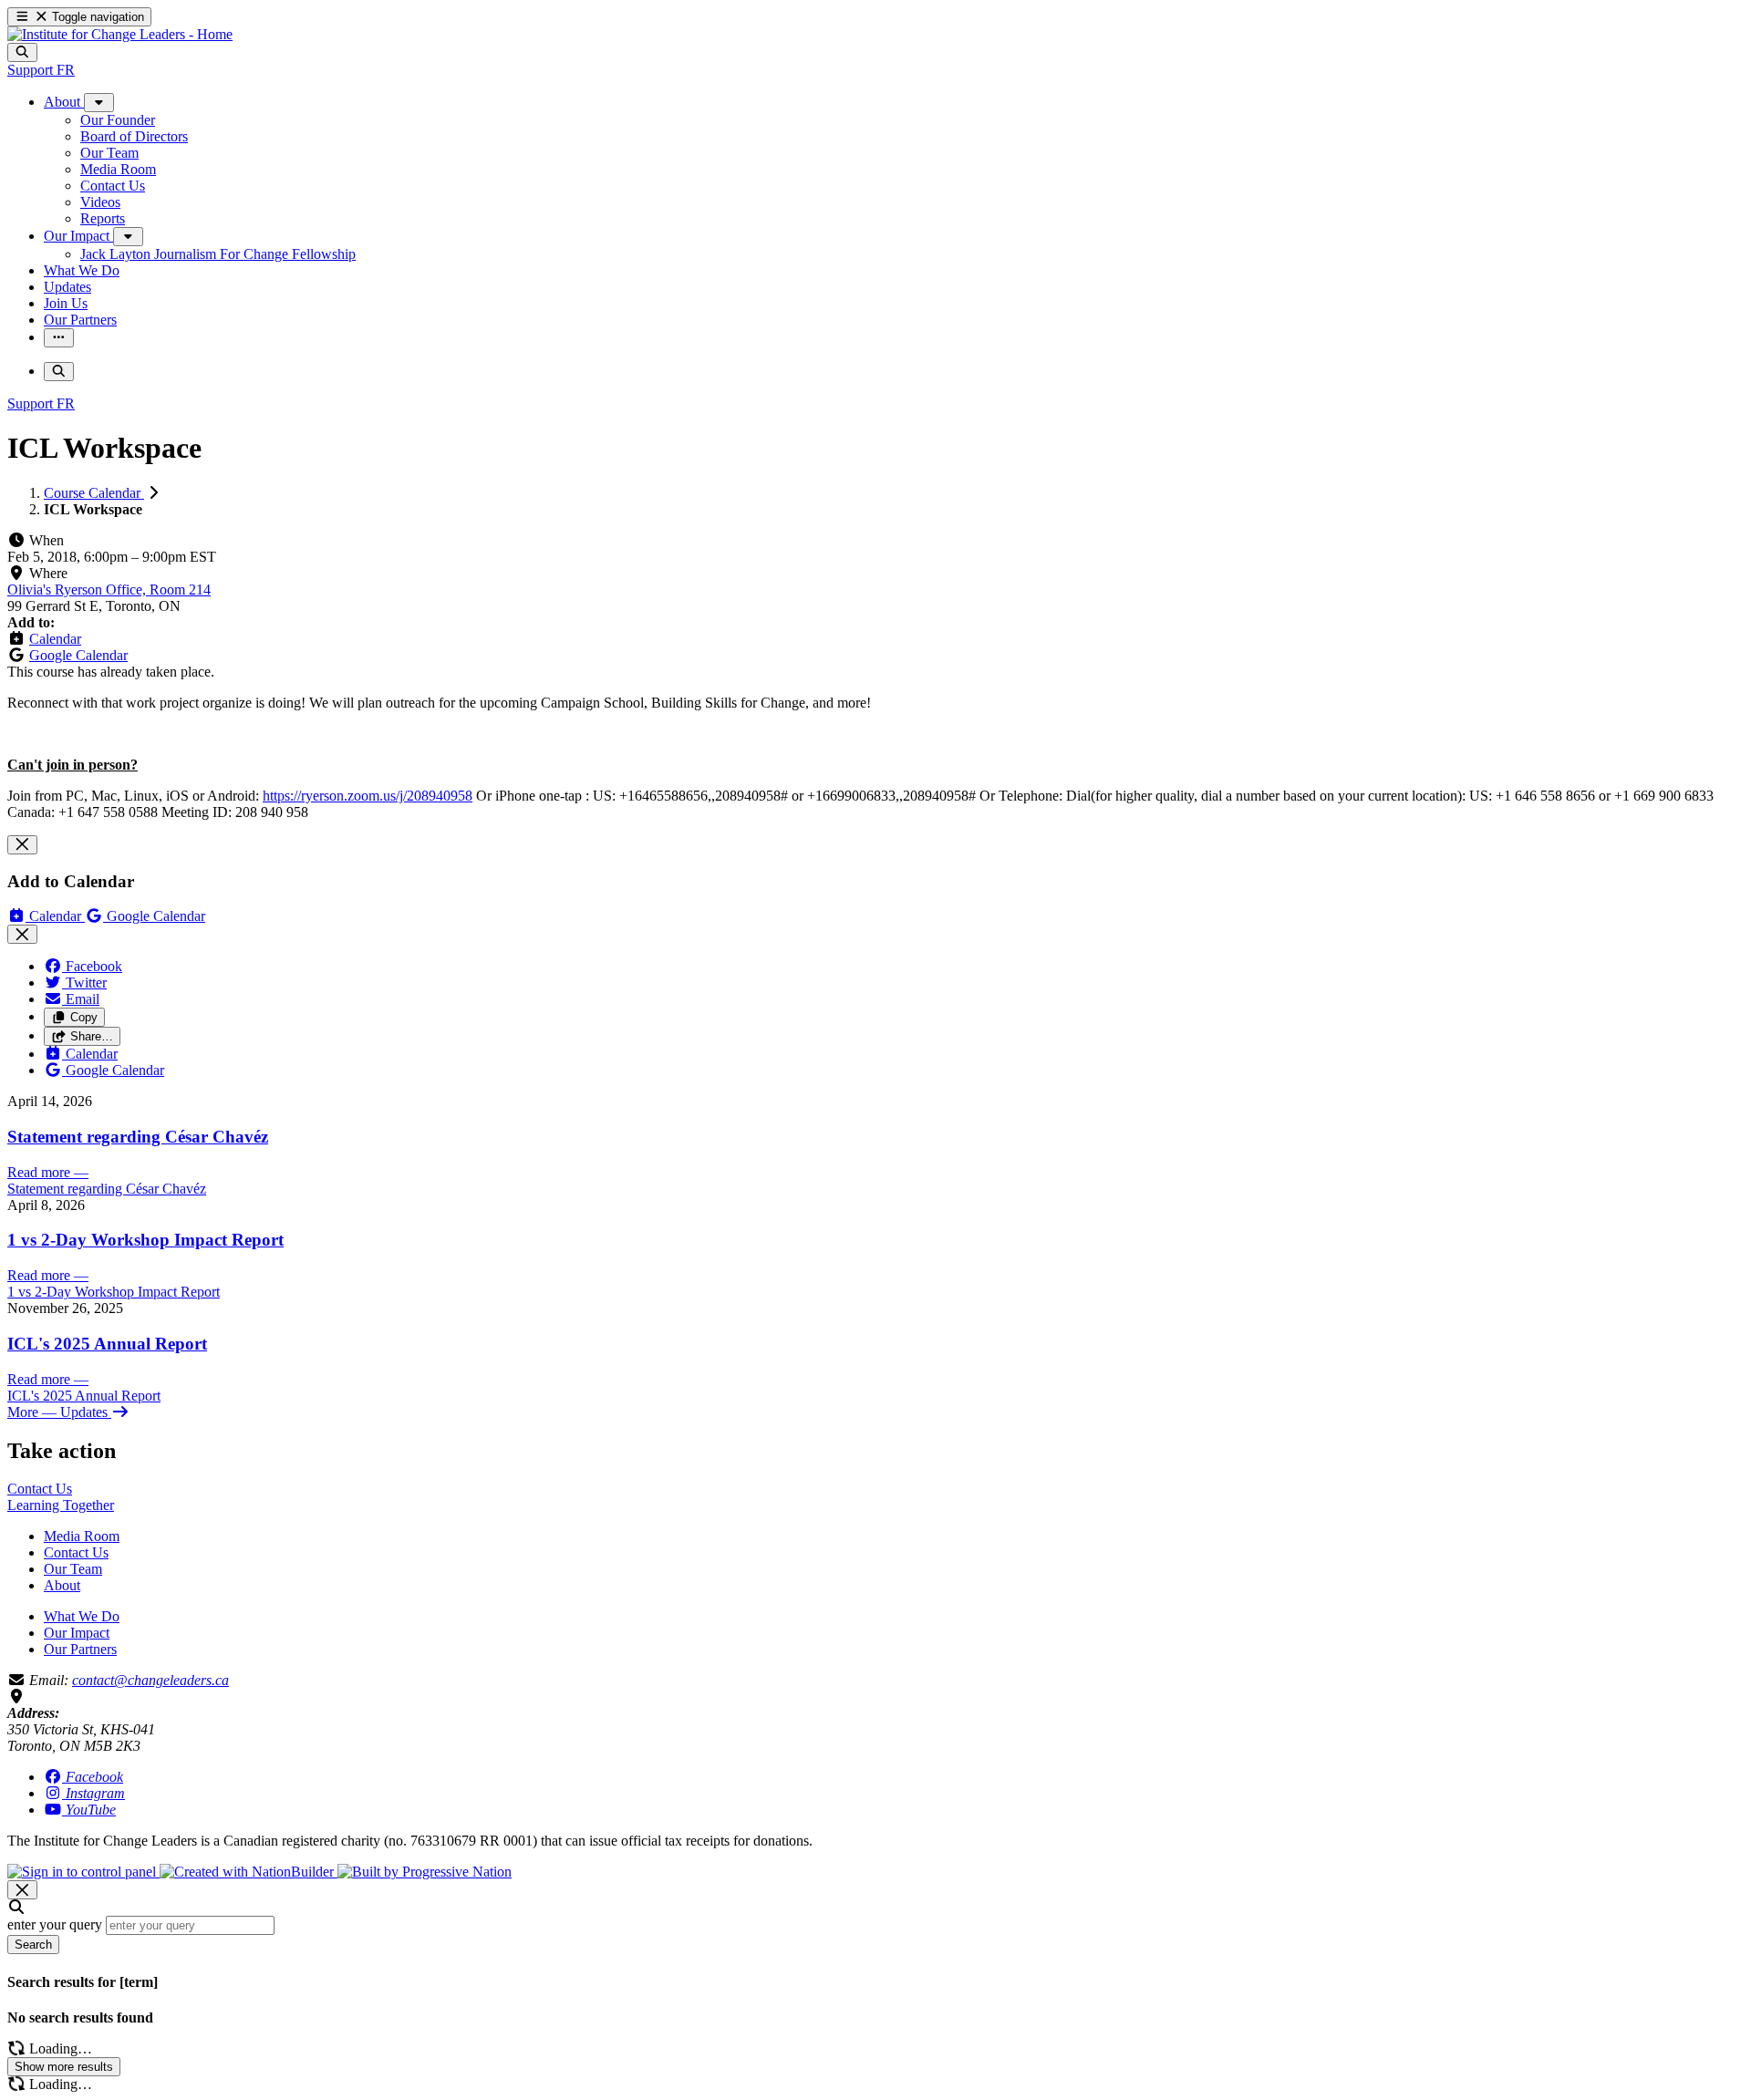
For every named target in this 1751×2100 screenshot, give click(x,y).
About (62, 1585)
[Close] (22, 845)
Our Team (73, 1569)
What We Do (82, 1616)
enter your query (55, 1924)
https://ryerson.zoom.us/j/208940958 (368, 796)
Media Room (82, 1536)
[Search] (22, 52)
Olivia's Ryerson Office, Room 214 (109, 590)
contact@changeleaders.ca (150, 1680)
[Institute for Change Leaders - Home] (120, 34)
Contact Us (76, 1552)
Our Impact (77, 1633)
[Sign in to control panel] (83, 1872)
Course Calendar (94, 493)
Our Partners (80, 1649)
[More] (99, 103)
